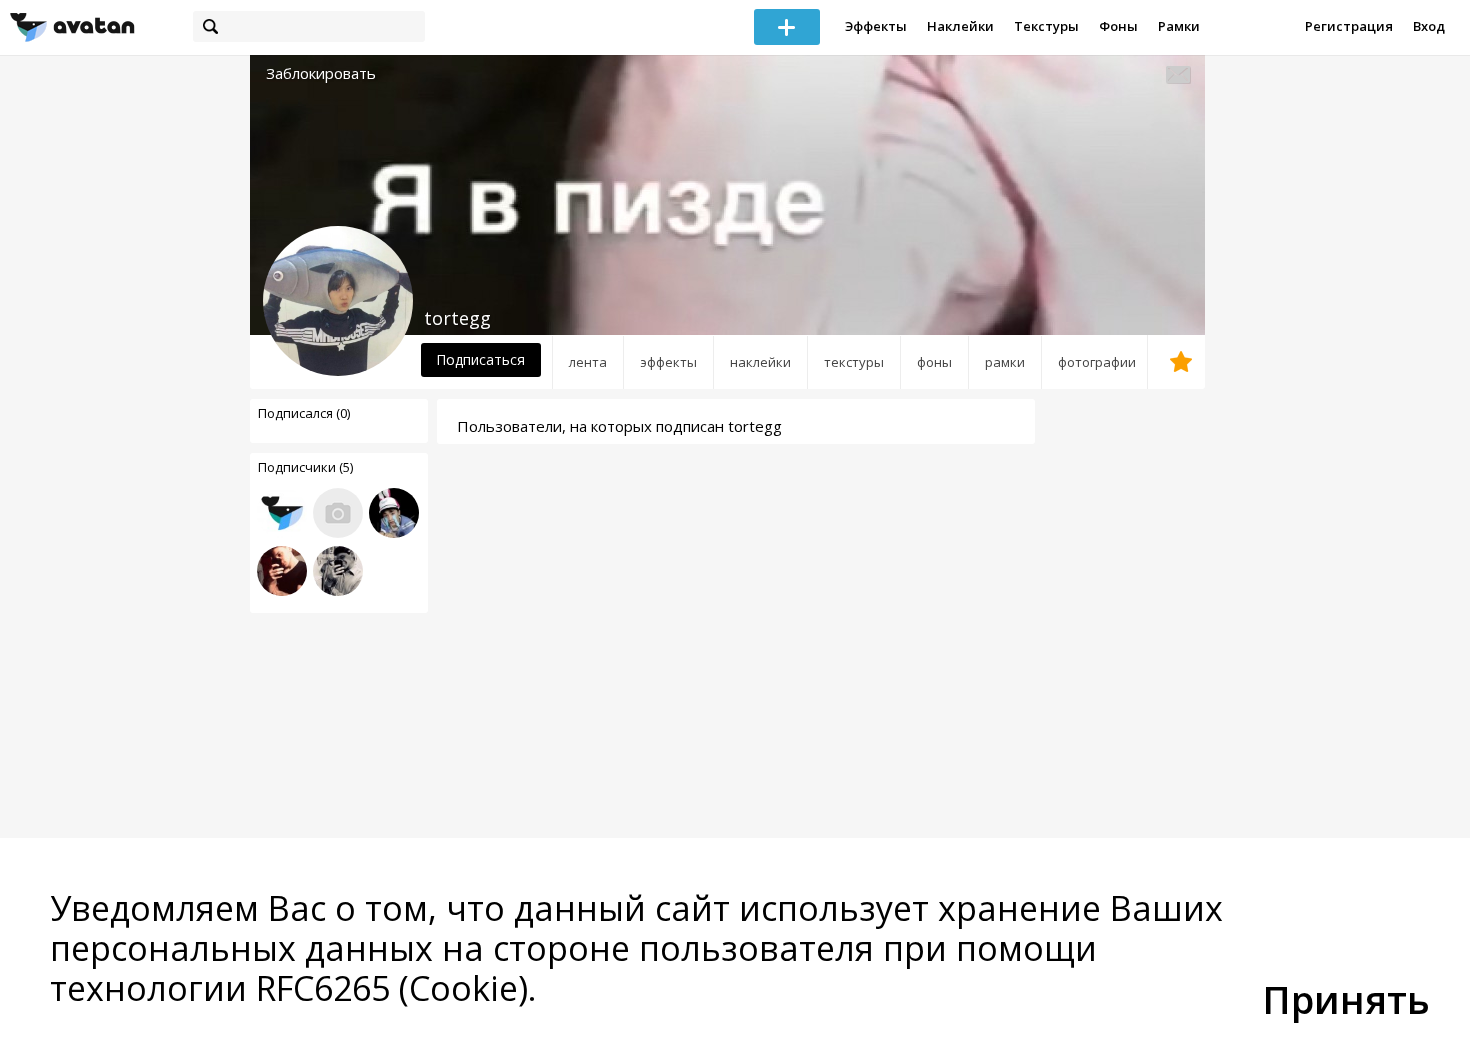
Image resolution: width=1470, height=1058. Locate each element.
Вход (1429, 26)
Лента (588, 362)
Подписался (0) (304, 413)
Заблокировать (321, 73)
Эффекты (876, 26)
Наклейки (960, 26)
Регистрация (1349, 26)
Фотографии (1097, 362)
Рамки (1179, 26)
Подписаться (480, 359)
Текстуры (1046, 26)
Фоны (1118, 26)
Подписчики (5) (305, 467)
